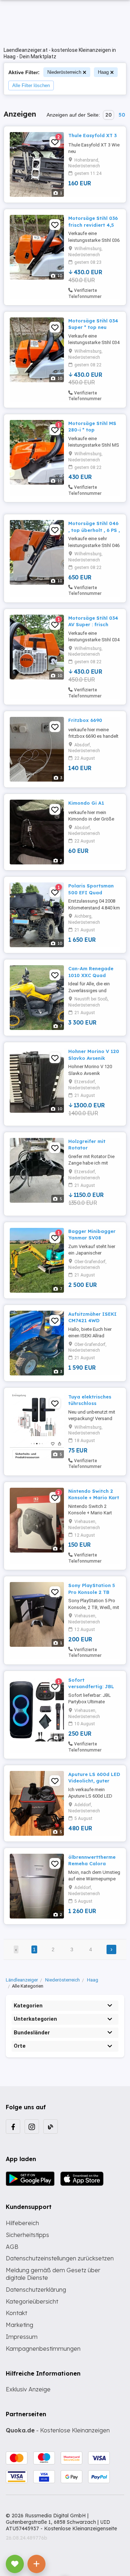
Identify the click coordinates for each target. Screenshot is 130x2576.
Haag (103, 72)
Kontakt (16, 2313)
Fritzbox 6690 (85, 720)
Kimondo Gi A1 (86, 803)
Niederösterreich (64, 72)
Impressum (22, 2337)
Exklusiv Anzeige (28, 2389)
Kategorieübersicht (32, 2301)
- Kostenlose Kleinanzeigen (58, 2430)
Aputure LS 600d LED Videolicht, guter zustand (94, 1781)
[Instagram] (32, 2127)
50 (122, 115)
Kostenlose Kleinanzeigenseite (81, 2528)
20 (109, 115)
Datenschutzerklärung (36, 2290)
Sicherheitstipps (27, 2235)
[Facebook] (13, 2127)
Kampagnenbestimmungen (43, 2349)
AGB (12, 2247)
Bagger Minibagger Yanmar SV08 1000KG (92, 1238)
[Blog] (51, 2127)
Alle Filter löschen (31, 85)
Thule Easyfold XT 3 (92, 135)
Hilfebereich (22, 2223)
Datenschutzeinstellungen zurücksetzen (60, 2258)
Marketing (19, 2325)
